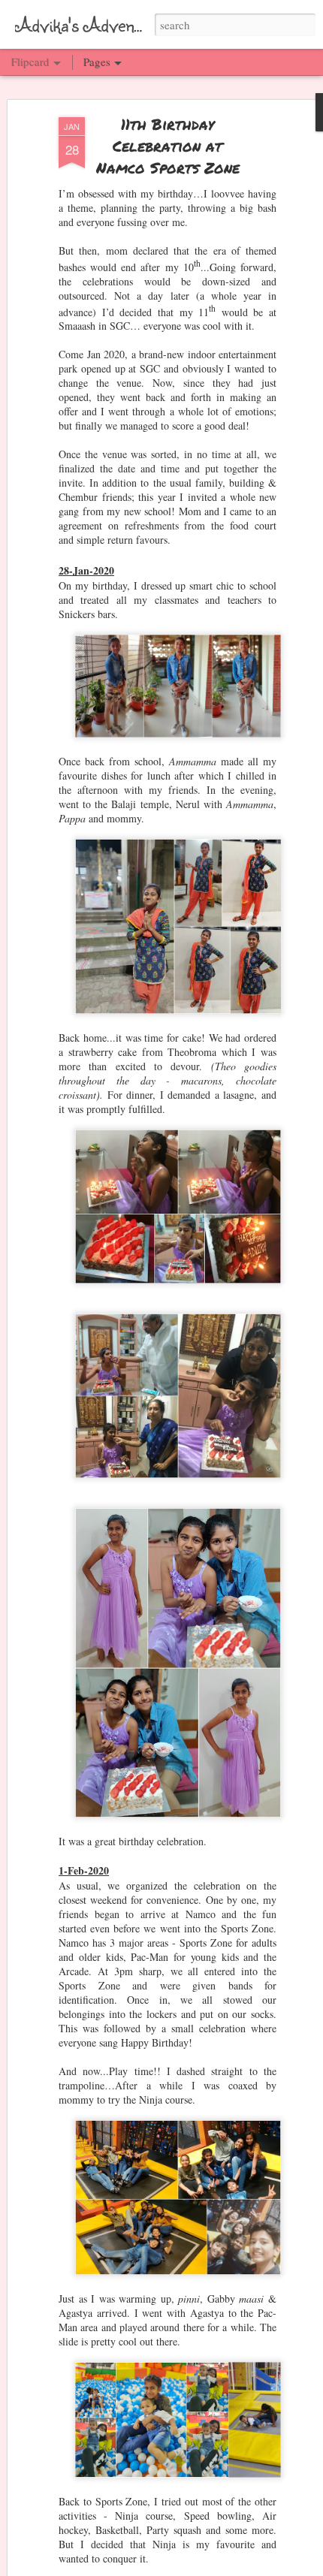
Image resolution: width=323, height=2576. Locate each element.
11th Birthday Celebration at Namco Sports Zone (168, 146)
